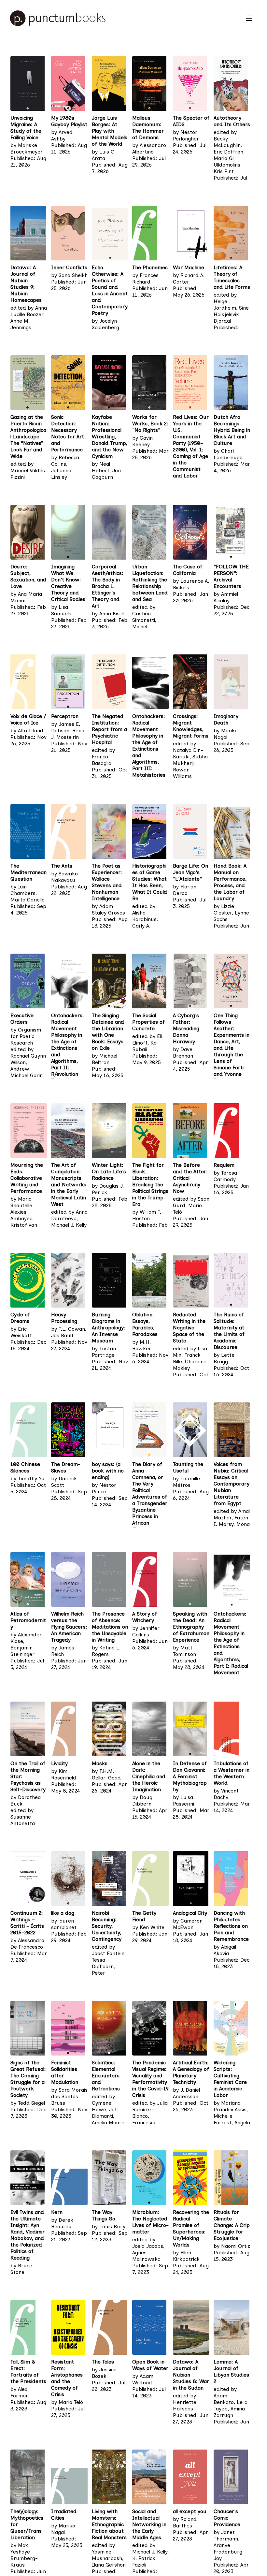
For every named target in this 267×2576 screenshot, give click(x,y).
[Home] (125, 18)
